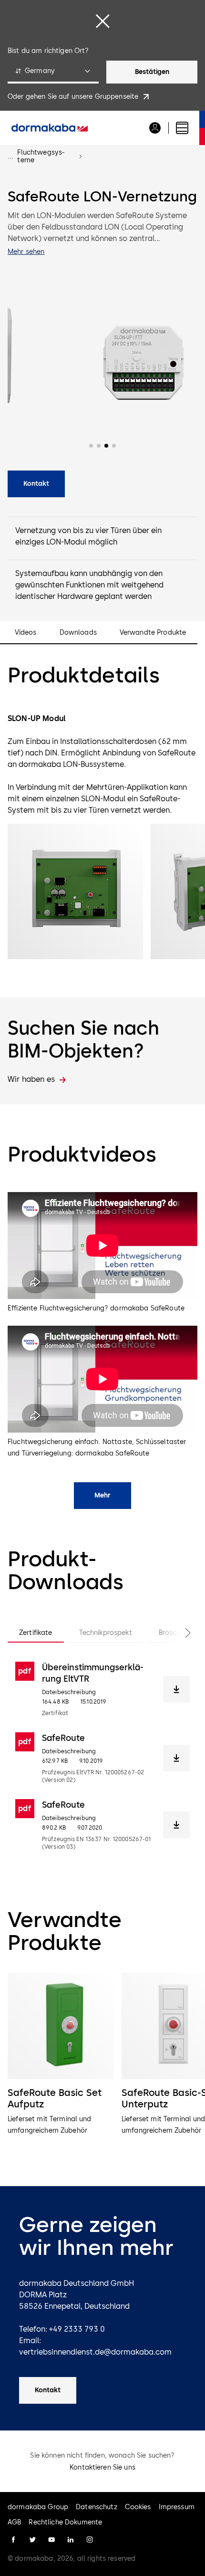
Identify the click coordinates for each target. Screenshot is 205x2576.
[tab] (36, 1633)
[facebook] (13, 2540)
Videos (26, 633)
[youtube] (51, 2540)
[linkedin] (71, 2540)
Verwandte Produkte (153, 633)
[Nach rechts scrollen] (178, 1633)
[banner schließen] (102, 21)
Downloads (78, 633)
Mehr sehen (26, 252)
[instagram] (90, 2540)
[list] (102, 2066)
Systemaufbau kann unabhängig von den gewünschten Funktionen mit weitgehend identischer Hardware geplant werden (89, 585)
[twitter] (32, 2540)
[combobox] (53, 72)
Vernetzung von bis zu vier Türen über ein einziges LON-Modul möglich (88, 536)
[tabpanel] (102, 1756)
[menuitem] (50, 128)
